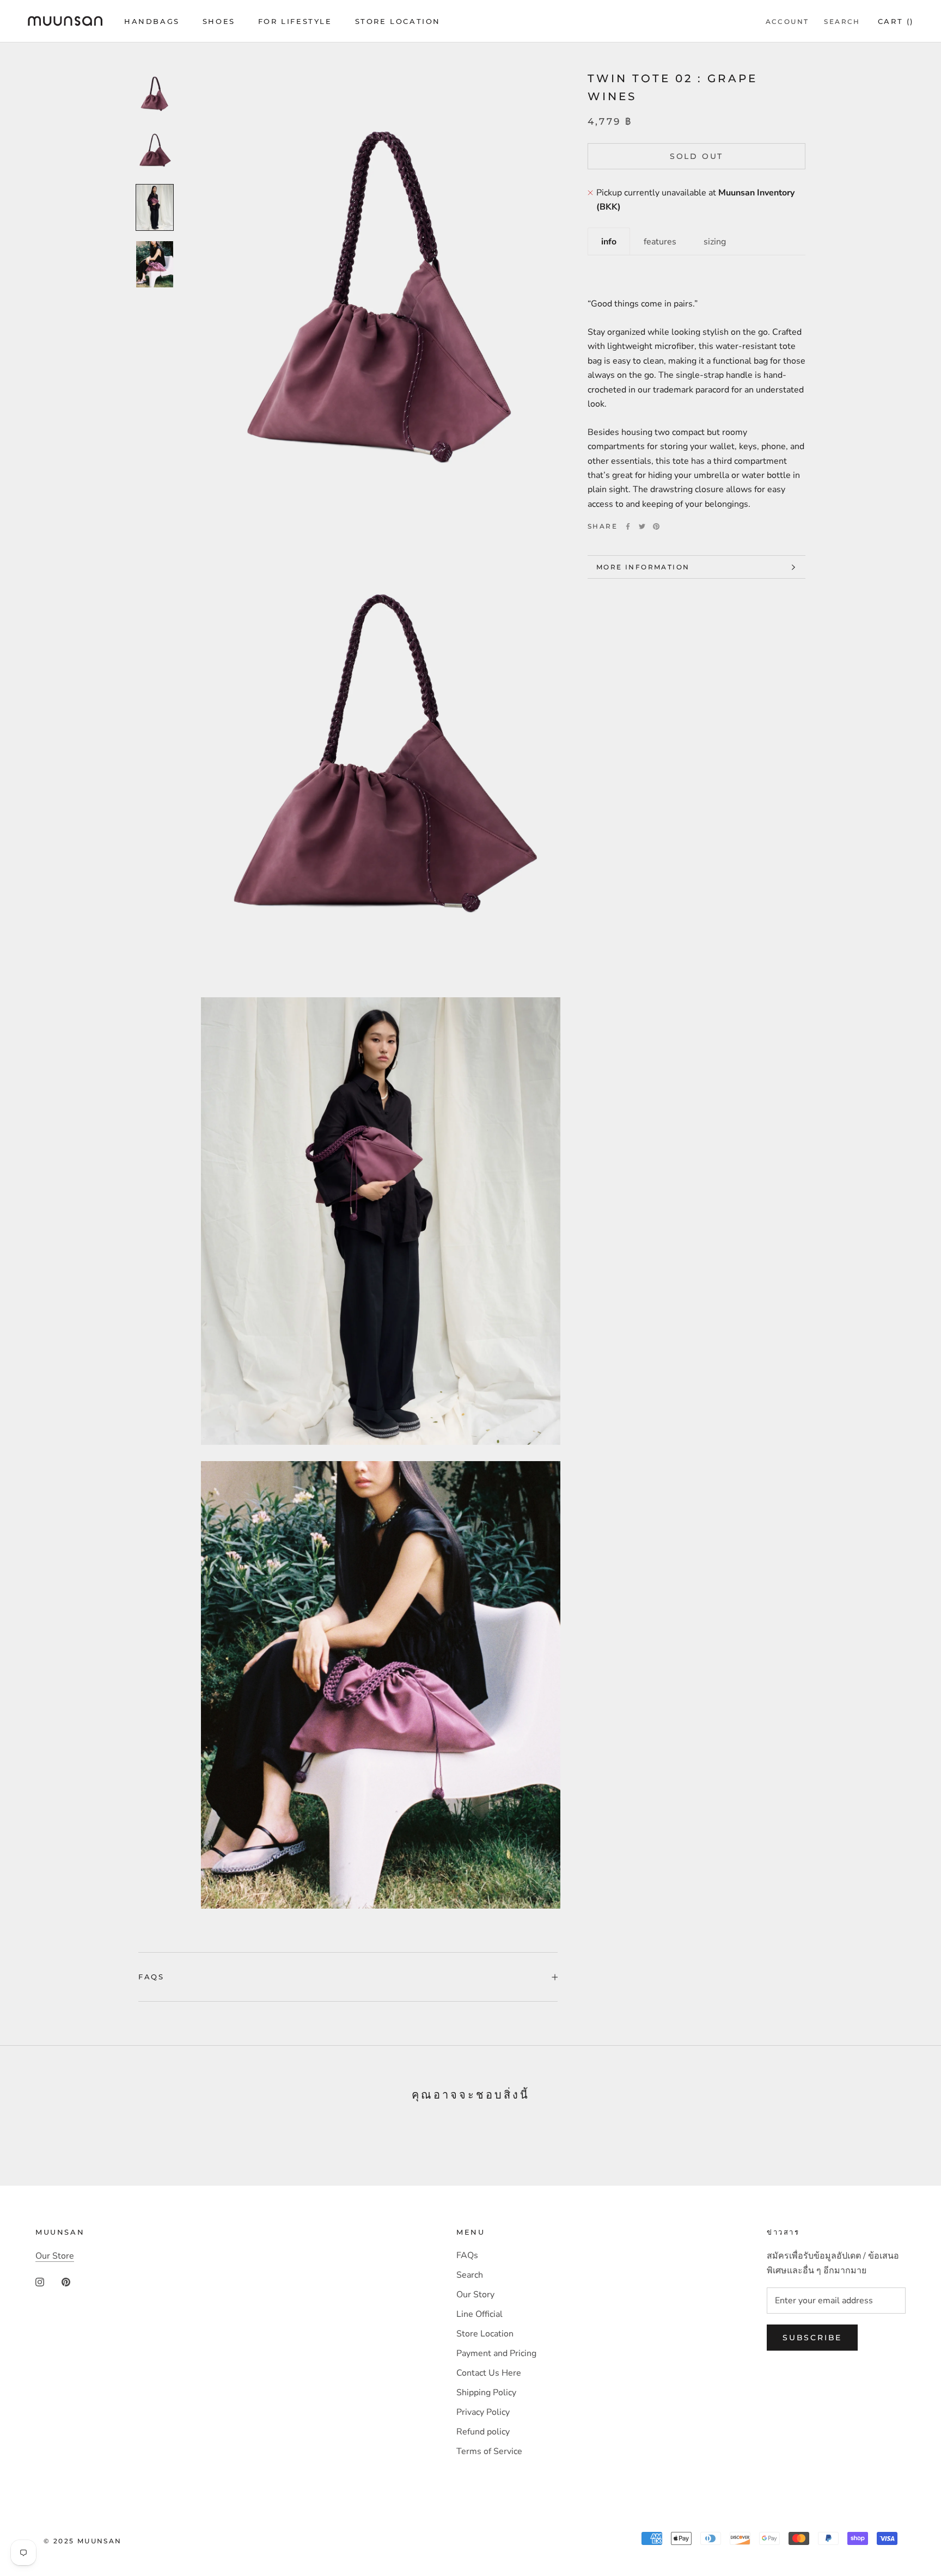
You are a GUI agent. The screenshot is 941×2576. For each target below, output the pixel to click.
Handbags (152, 21)
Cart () (896, 21)
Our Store (55, 2256)
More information (643, 567)
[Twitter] (642, 526)
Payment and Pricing (496, 2353)
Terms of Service (489, 2451)
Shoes (219, 21)
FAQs (151, 1977)
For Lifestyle (295, 21)
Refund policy (483, 2432)
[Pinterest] (656, 526)
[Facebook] (628, 526)
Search (842, 22)
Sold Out (696, 156)
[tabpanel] (696, 383)
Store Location (398, 21)
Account (787, 22)
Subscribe (812, 2338)
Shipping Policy (486, 2393)
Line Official (479, 2314)
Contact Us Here (489, 2373)
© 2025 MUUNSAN (83, 2541)
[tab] (609, 241)
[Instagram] (40, 2281)
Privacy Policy (483, 2412)
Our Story (475, 2295)
